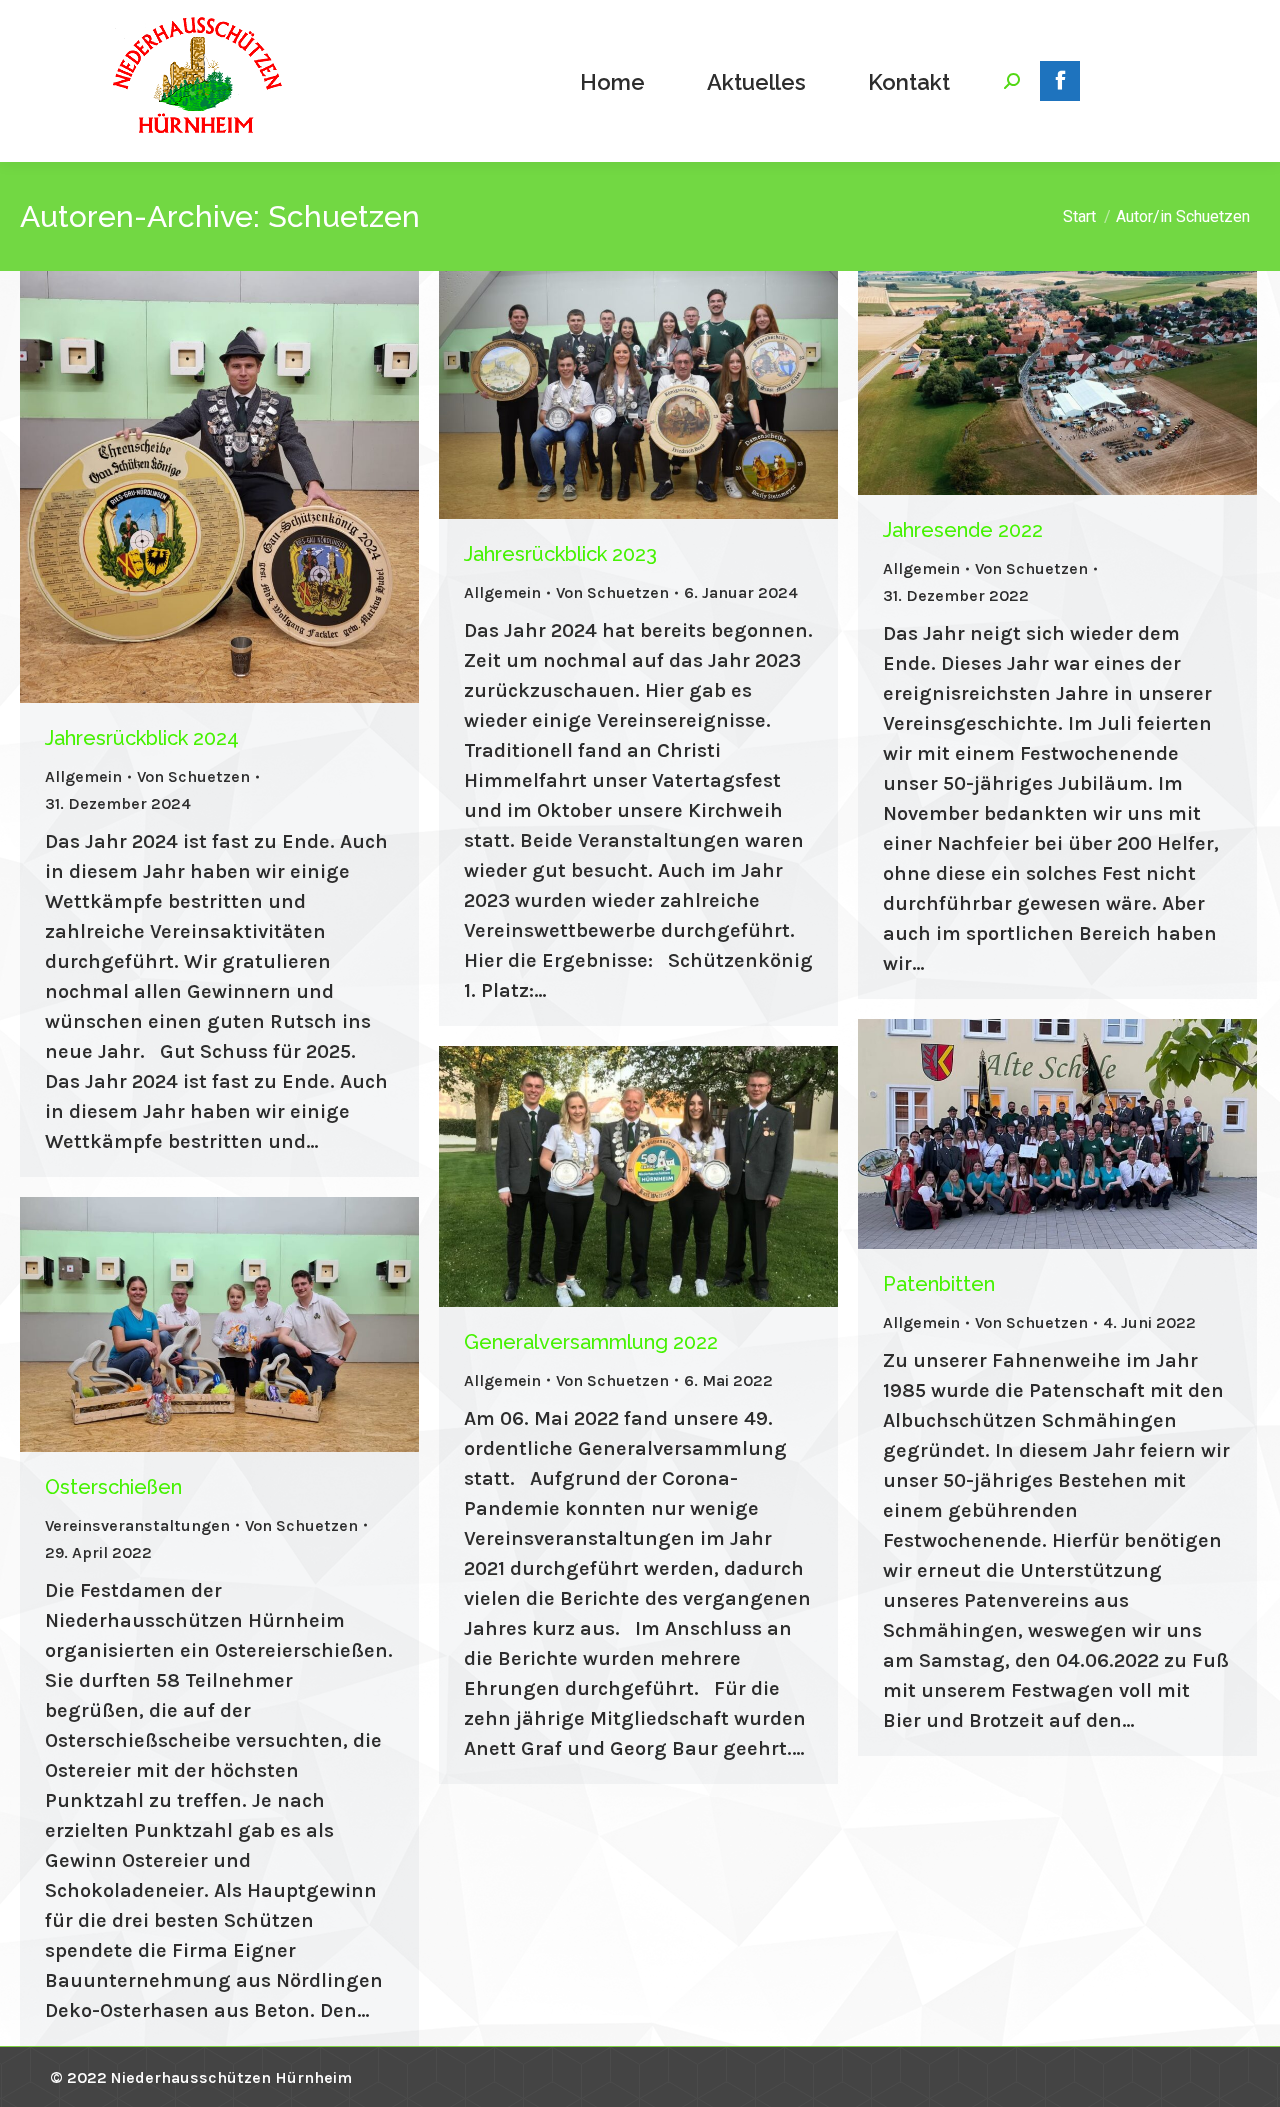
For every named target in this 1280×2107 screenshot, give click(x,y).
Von (193, 776)
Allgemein (83, 776)
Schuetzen (344, 216)
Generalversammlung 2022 (591, 1342)
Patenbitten (939, 1284)
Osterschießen (113, 1487)
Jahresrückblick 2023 (560, 554)
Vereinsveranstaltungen (137, 1525)
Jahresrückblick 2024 (142, 738)
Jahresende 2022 (963, 530)
